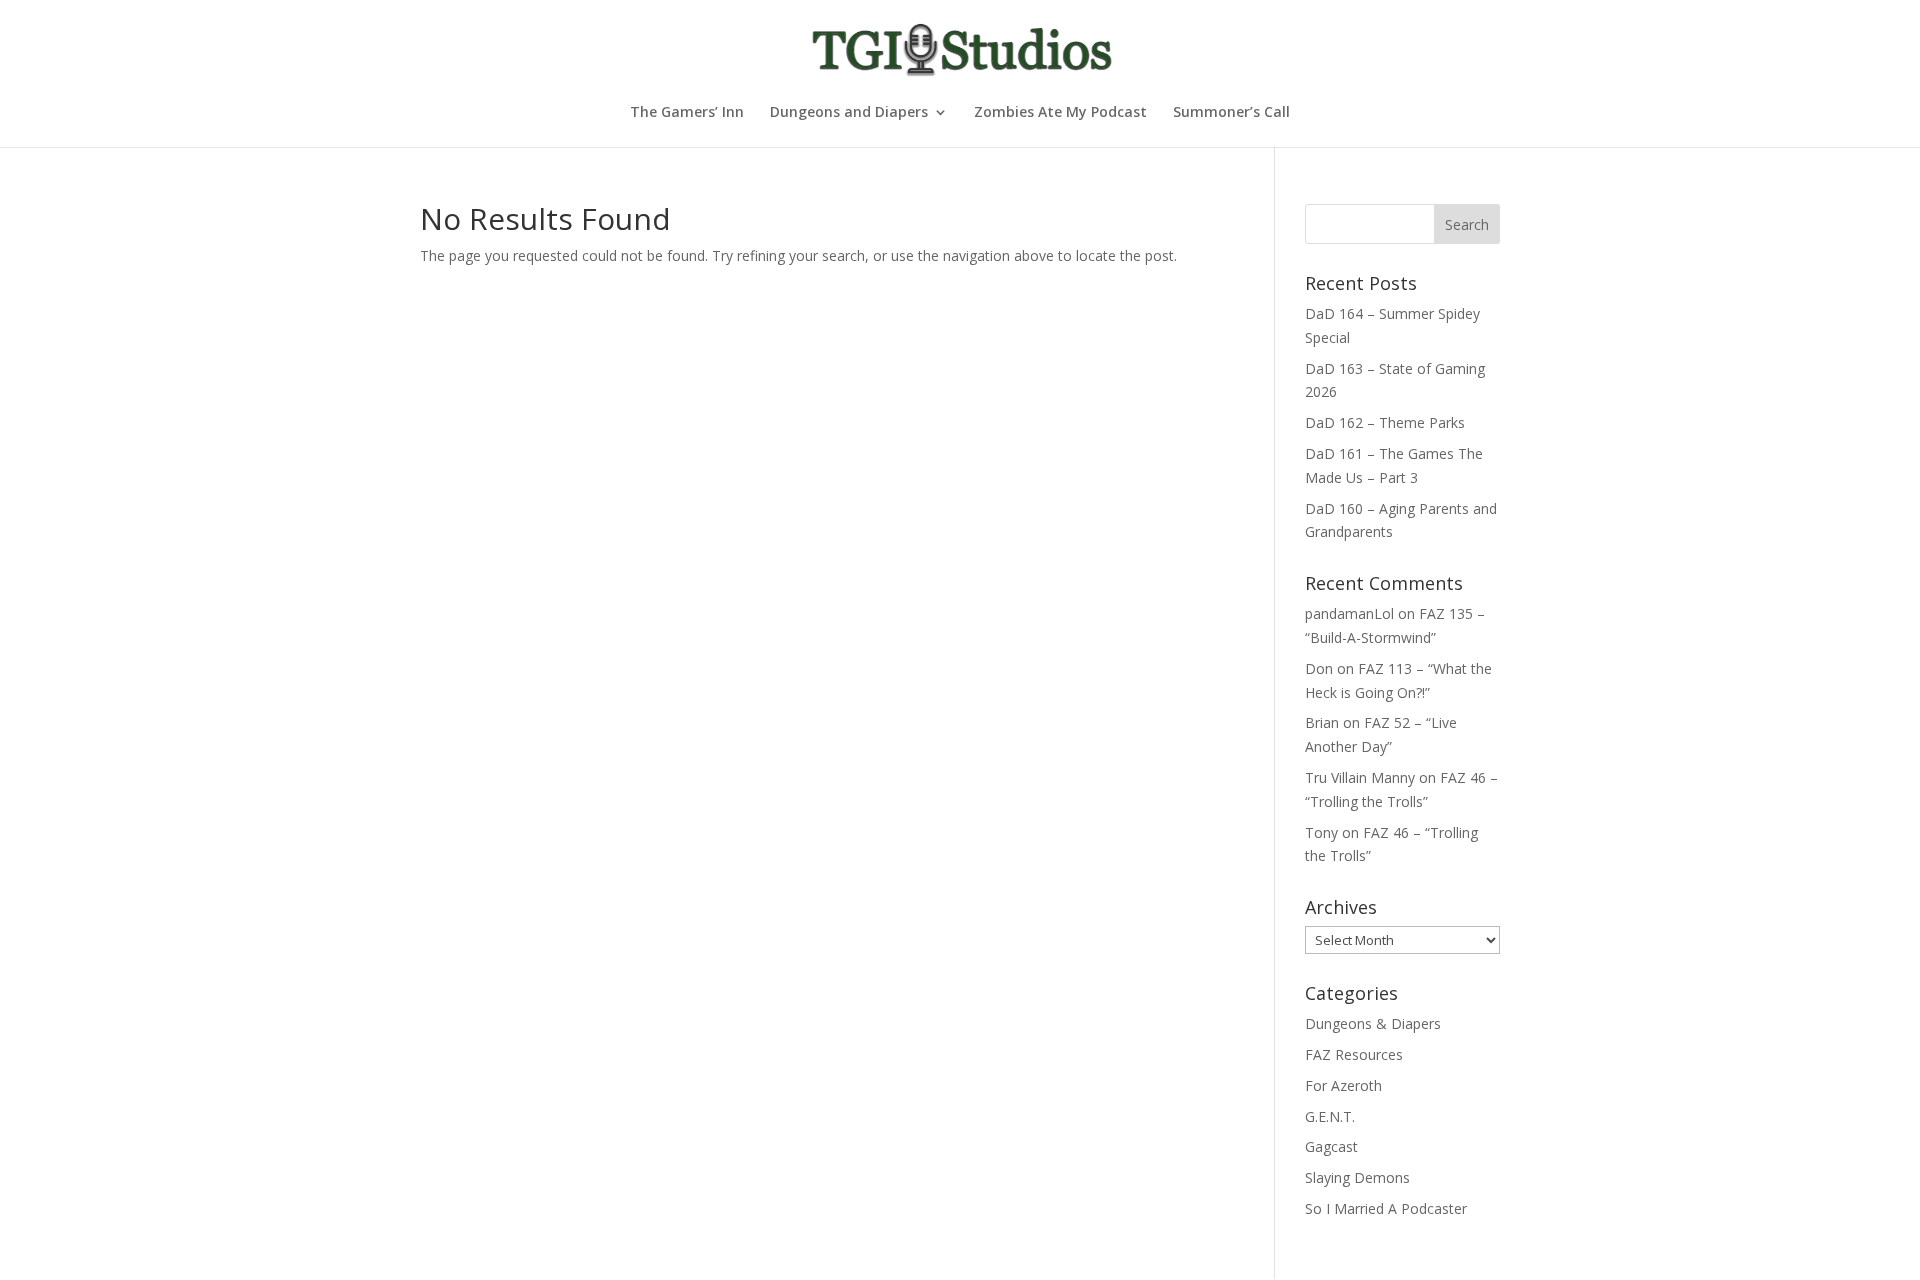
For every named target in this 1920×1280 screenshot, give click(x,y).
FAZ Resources (1354, 1054)
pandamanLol (1349, 613)
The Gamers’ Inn (687, 113)
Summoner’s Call (1231, 113)
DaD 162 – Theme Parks (1385, 422)
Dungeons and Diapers (849, 113)
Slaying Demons (1357, 1177)
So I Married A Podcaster (1386, 1208)
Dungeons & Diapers (1373, 1023)
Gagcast (1331, 1146)
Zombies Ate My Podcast (1060, 113)
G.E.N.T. (1330, 1116)
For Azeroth (1343, 1085)
